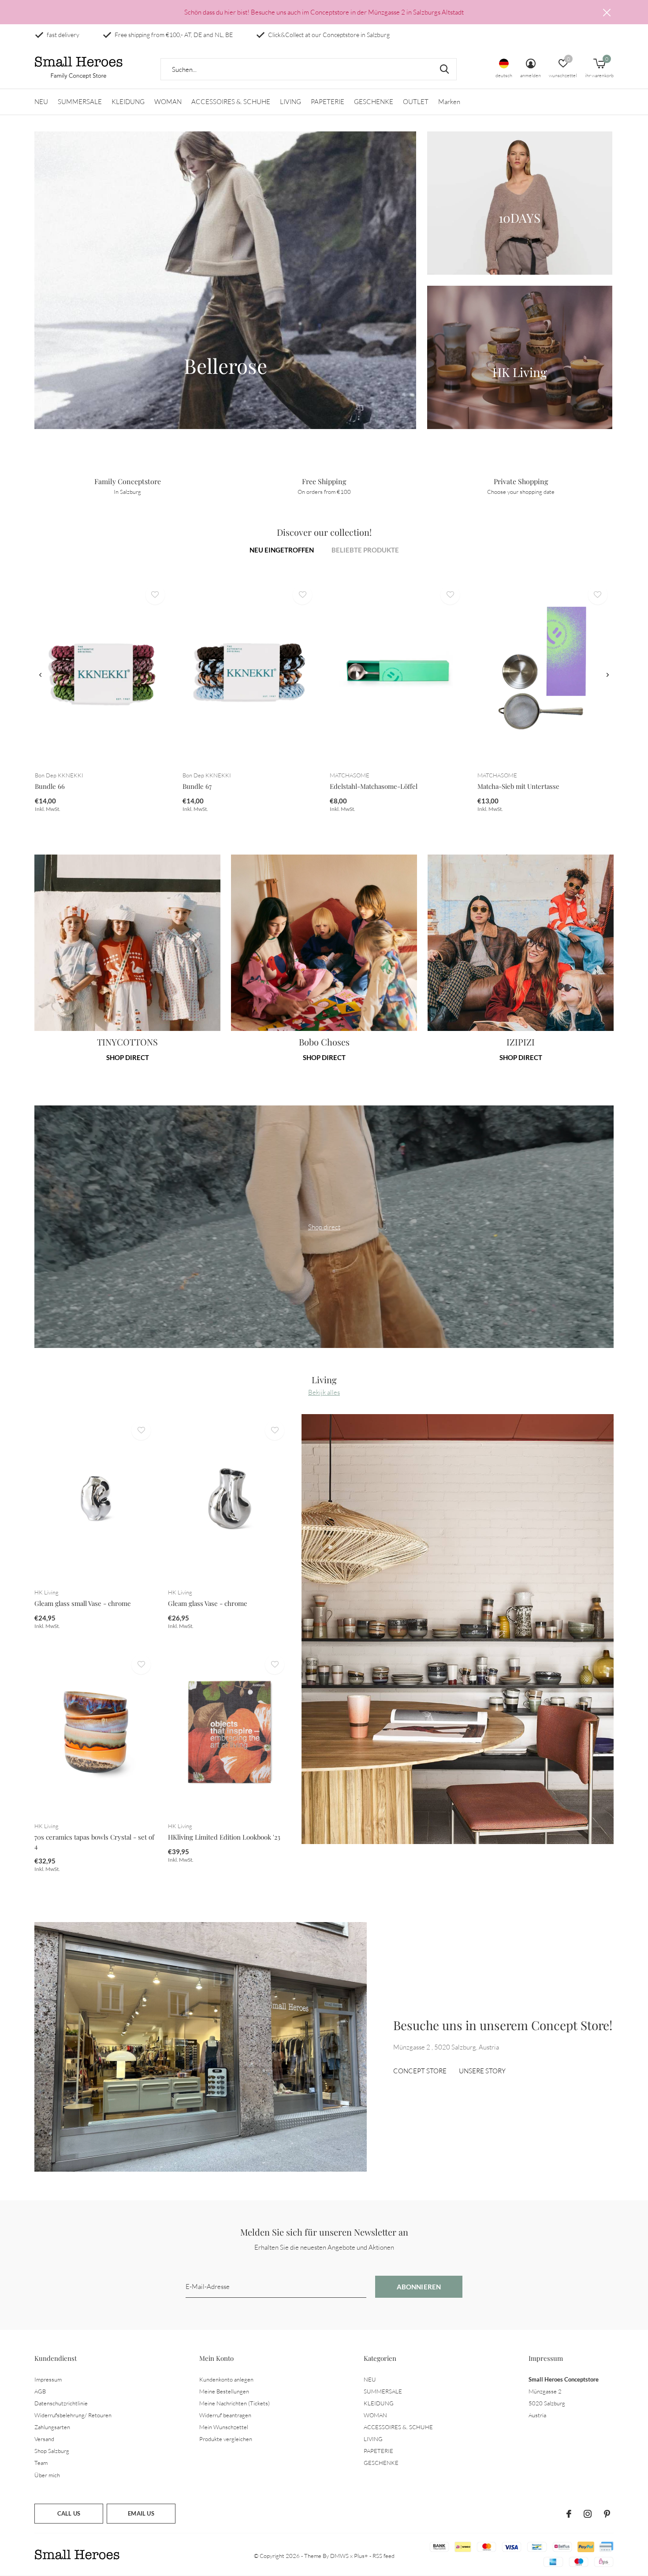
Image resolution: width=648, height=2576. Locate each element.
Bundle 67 (197, 786)
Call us (69, 2513)
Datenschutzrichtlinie (61, 2403)
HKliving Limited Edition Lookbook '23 (224, 1837)
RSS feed (384, 2556)
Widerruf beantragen (225, 2415)
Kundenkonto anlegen (226, 2379)
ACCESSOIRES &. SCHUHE (231, 102)
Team (41, 2463)
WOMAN (168, 102)
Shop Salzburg (52, 2451)
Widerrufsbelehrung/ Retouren (73, 2415)
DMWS (339, 2556)
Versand (44, 2439)
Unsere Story (482, 2071)
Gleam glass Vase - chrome (208, 1603)
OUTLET (416, 102)
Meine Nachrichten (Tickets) (235, 2403)
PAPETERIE (328, 102)
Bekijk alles (324, 1392)
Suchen (444, 69)
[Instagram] (588, 2514)
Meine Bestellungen (224, 2391)
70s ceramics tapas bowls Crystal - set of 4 (94, 1842)
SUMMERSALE (80, 102)
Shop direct (128, 1057)
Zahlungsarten (52, 2427)
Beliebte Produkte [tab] (365, 550)
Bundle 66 (50, 786)
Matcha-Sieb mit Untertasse (518, 786)
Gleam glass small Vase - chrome (83, 1603)
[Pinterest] (607, 2514)
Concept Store (420, 2071)
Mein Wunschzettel (224, 2427)
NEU (41, 102)
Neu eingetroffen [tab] (282, 550)
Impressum (48, 2379)
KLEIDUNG (128, 102)
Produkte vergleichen (226, 2439)
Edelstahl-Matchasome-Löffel (374, 786)
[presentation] (40, 675)
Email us (141, 2513)
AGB (40, 2391)
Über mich (47, 2475)
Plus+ (361, 2556)
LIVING (290, 102)
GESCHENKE (374, 102)
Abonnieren (419, 2287)
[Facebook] (569, 2514)
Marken (449, 102)
